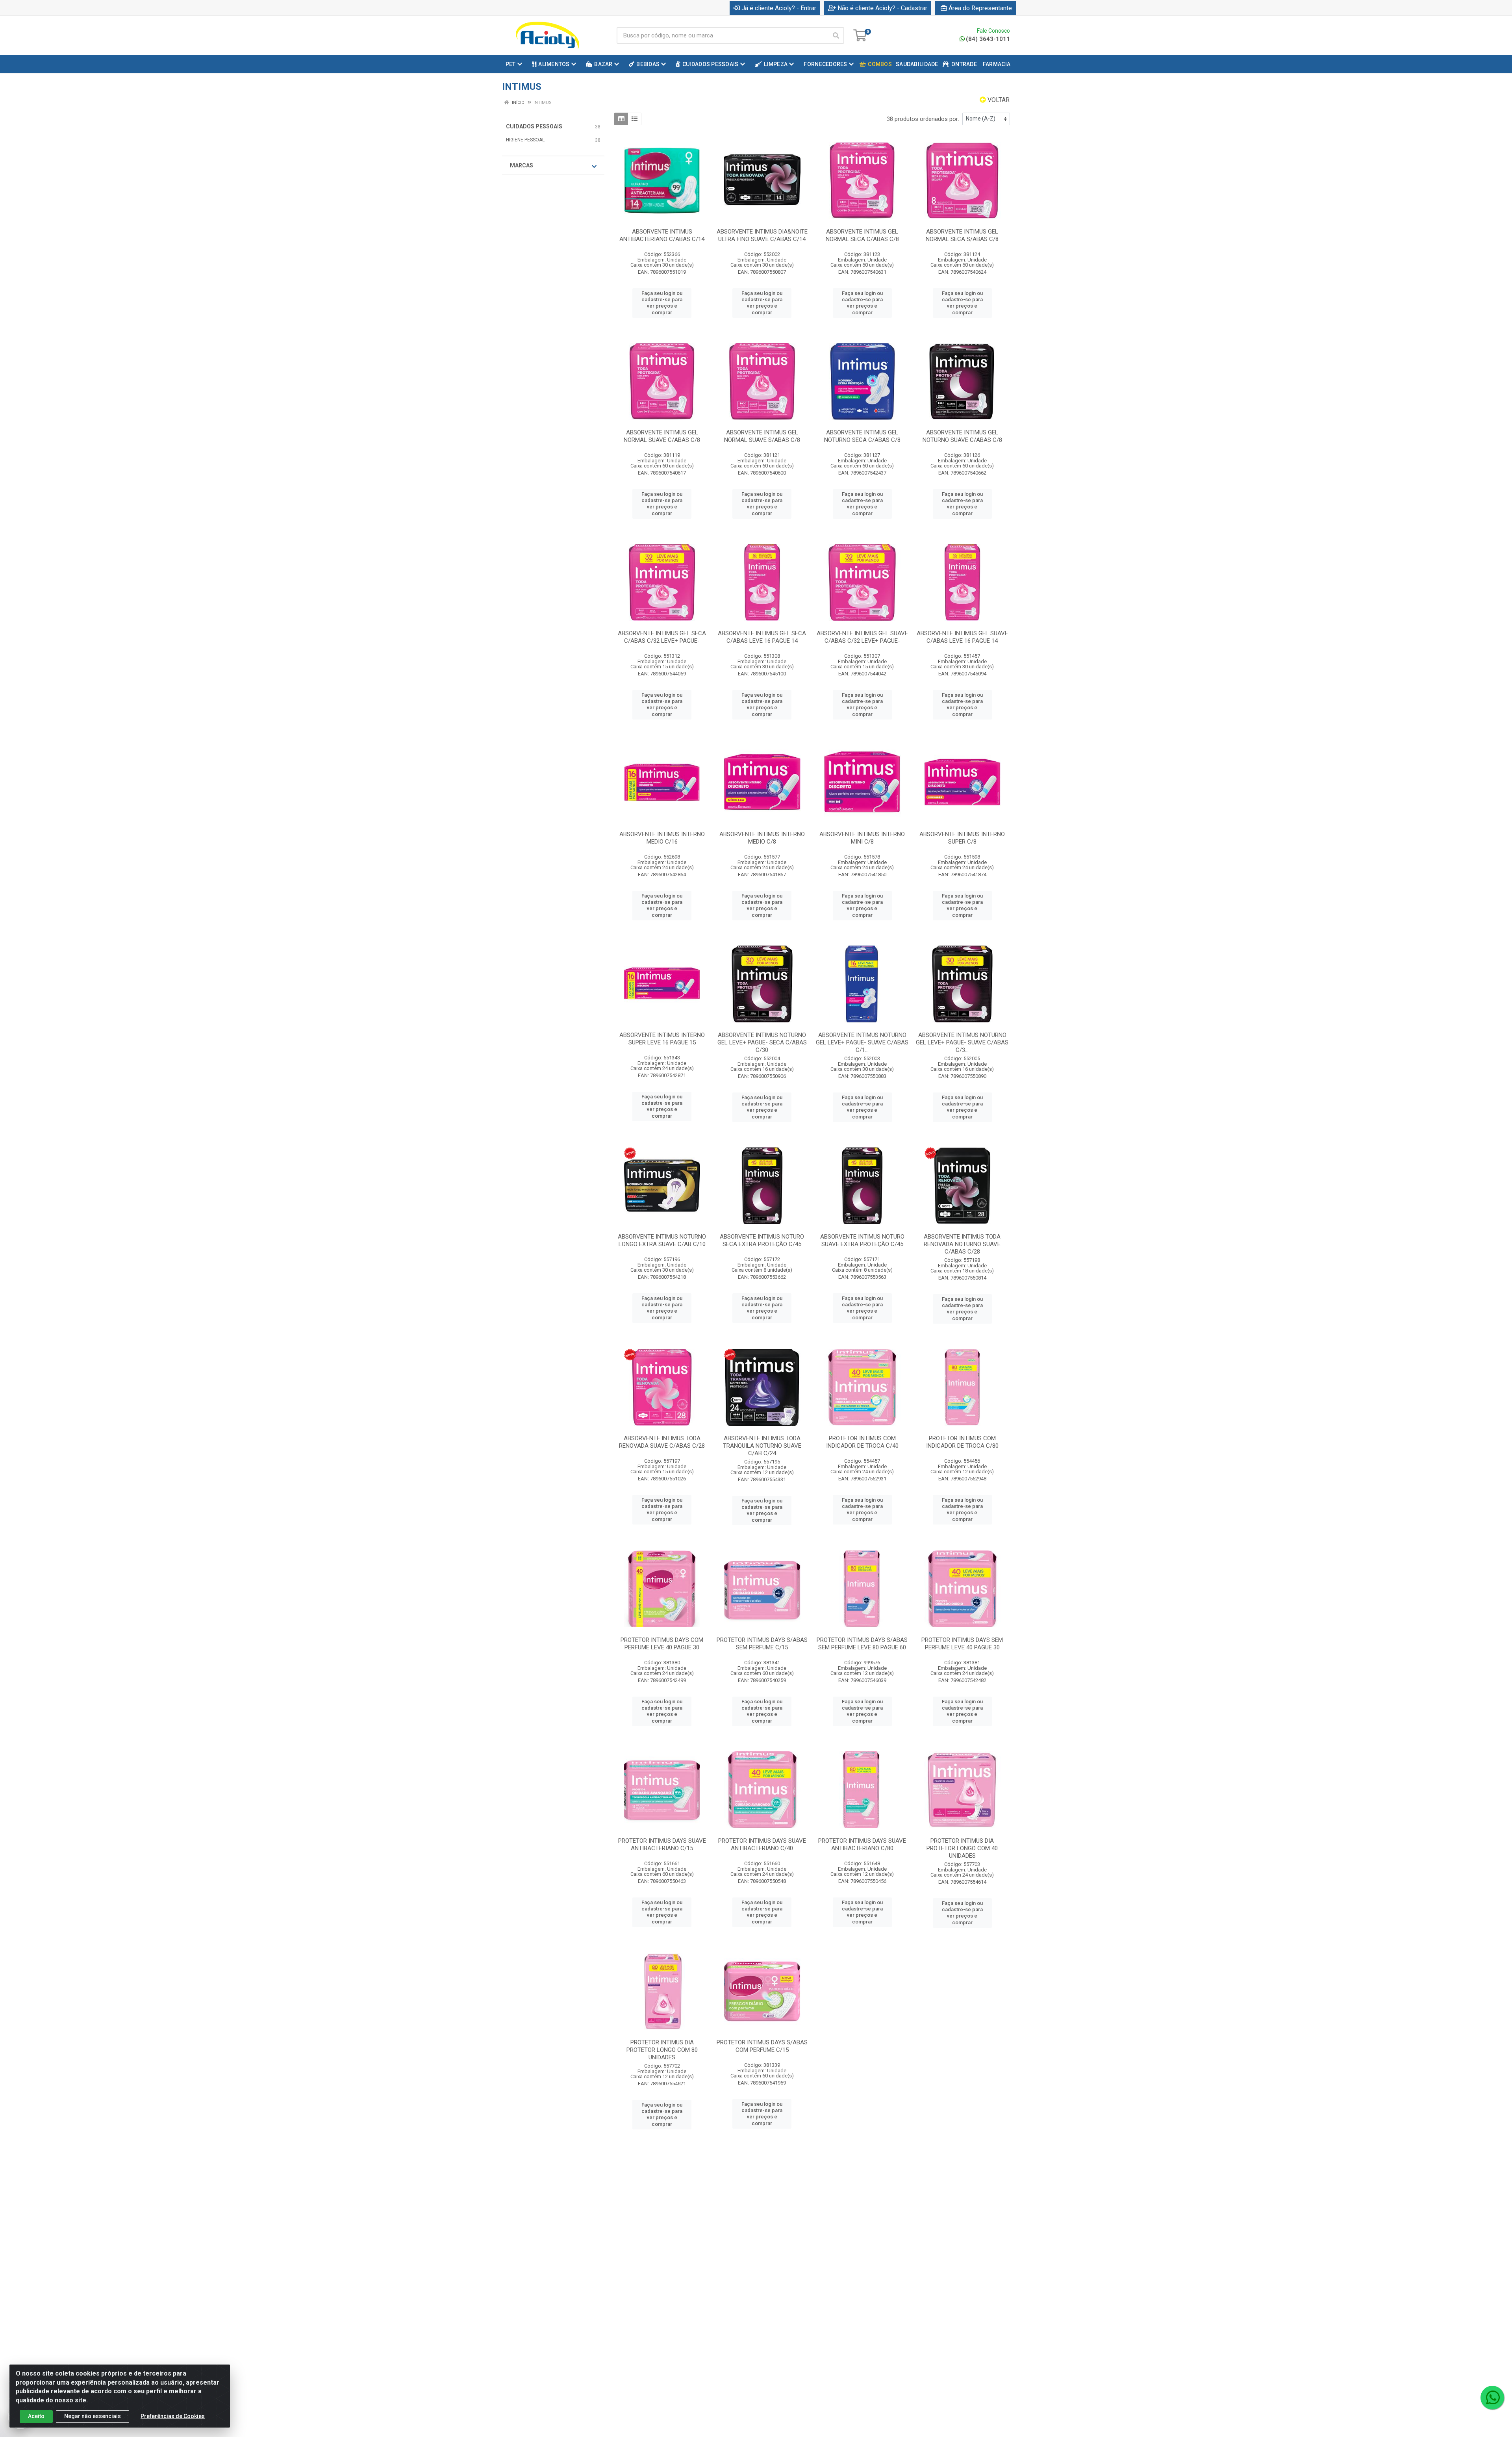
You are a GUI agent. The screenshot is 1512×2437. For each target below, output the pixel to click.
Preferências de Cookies (173, 2416)
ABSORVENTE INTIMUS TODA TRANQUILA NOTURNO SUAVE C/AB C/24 (762, 1446)
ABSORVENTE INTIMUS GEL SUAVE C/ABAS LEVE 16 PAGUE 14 (962, 637)
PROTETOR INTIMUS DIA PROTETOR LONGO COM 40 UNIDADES (962, 1848)
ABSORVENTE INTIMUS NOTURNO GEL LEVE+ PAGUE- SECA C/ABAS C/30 (762, 1042)
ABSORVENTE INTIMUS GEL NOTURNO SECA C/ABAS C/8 (862, 436)
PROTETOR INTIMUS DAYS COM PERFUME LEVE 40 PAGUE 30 (662, 1644)
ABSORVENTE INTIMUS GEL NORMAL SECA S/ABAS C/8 (962, 235)
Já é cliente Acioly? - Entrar (779, 8)
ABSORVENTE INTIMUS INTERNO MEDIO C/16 (662, 838)
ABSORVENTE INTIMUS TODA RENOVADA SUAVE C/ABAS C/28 (662, 1442)
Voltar (998, 100)
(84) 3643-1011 (988, 39)
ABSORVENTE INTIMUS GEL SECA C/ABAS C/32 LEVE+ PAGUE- (662, 637)
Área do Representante (980, 8)
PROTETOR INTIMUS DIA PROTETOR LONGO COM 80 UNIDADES (662, 2050)
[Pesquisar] (836, 35)
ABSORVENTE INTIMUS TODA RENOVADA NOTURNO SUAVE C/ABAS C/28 (962, 1244)
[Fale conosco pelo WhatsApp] (1492, 2398)
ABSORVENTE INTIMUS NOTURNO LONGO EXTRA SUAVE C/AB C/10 (662, 1240)
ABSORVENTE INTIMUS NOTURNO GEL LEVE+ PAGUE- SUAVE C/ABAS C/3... (962, 1042)
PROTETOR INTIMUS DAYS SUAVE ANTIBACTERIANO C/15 (662, 1844)
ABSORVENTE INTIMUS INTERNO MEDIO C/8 (762, 838)
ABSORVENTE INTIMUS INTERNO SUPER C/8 (962, 838)
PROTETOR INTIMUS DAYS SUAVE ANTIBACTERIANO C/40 (762, 1844)
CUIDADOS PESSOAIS (534, 126)
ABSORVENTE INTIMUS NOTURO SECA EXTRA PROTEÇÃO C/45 (762, 1240)
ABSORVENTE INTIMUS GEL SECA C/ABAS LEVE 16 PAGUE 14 (762, 637)
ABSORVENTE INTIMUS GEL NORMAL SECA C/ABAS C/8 (862, 235)
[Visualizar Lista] (635, 119)
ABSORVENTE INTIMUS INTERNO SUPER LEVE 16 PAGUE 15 (662, 1039)
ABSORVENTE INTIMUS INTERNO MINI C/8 (862, 838)
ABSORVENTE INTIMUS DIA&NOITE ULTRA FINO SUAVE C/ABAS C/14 (762, 235)
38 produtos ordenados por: (923, 119)
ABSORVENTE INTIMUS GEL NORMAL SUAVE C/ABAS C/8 (662, 436)
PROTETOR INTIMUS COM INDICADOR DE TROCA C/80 (962, 1442)
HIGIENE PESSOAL (525, 140)
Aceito (36, 2416)
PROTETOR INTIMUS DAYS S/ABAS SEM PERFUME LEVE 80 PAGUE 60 (862, 1644)
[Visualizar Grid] (621, 119)
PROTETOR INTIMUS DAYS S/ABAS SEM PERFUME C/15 (762, 1644)
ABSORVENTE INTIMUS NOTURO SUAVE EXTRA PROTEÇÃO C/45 (862, 1240)
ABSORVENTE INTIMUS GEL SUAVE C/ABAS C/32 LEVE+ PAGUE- (862, 637)
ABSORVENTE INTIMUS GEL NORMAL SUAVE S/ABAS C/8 (762, 436)
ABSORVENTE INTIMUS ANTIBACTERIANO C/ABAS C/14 (662, 235)
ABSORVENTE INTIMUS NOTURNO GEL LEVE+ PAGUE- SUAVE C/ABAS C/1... (862, 1042)
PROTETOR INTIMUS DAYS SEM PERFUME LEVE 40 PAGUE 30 (962, 1644)
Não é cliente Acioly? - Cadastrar (882, 8)
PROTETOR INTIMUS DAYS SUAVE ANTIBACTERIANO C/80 (862, 1844)
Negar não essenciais (93, 2416)
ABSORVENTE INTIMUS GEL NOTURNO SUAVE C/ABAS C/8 (962, 436)
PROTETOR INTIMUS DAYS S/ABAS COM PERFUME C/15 (762, 2046)
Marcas (522, 165)
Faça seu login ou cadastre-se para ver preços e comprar (662, 303)
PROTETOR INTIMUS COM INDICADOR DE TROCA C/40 (862, 1442)
